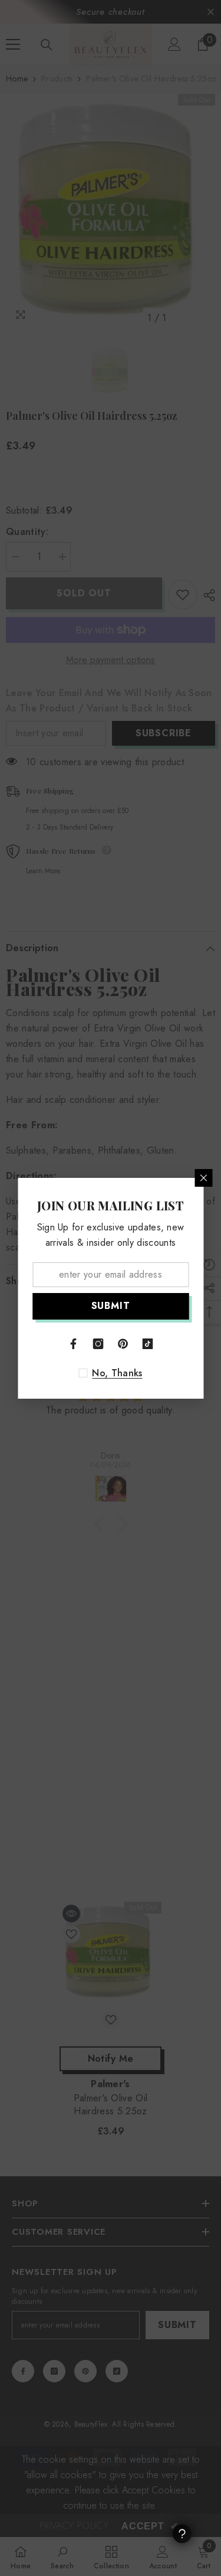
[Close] (203, 1178)
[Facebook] (74, 1344)
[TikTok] (148, 1344)
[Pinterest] (123, 1344)
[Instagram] (98, 1344)
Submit (111, 1306)
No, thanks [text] (117, 1373)
